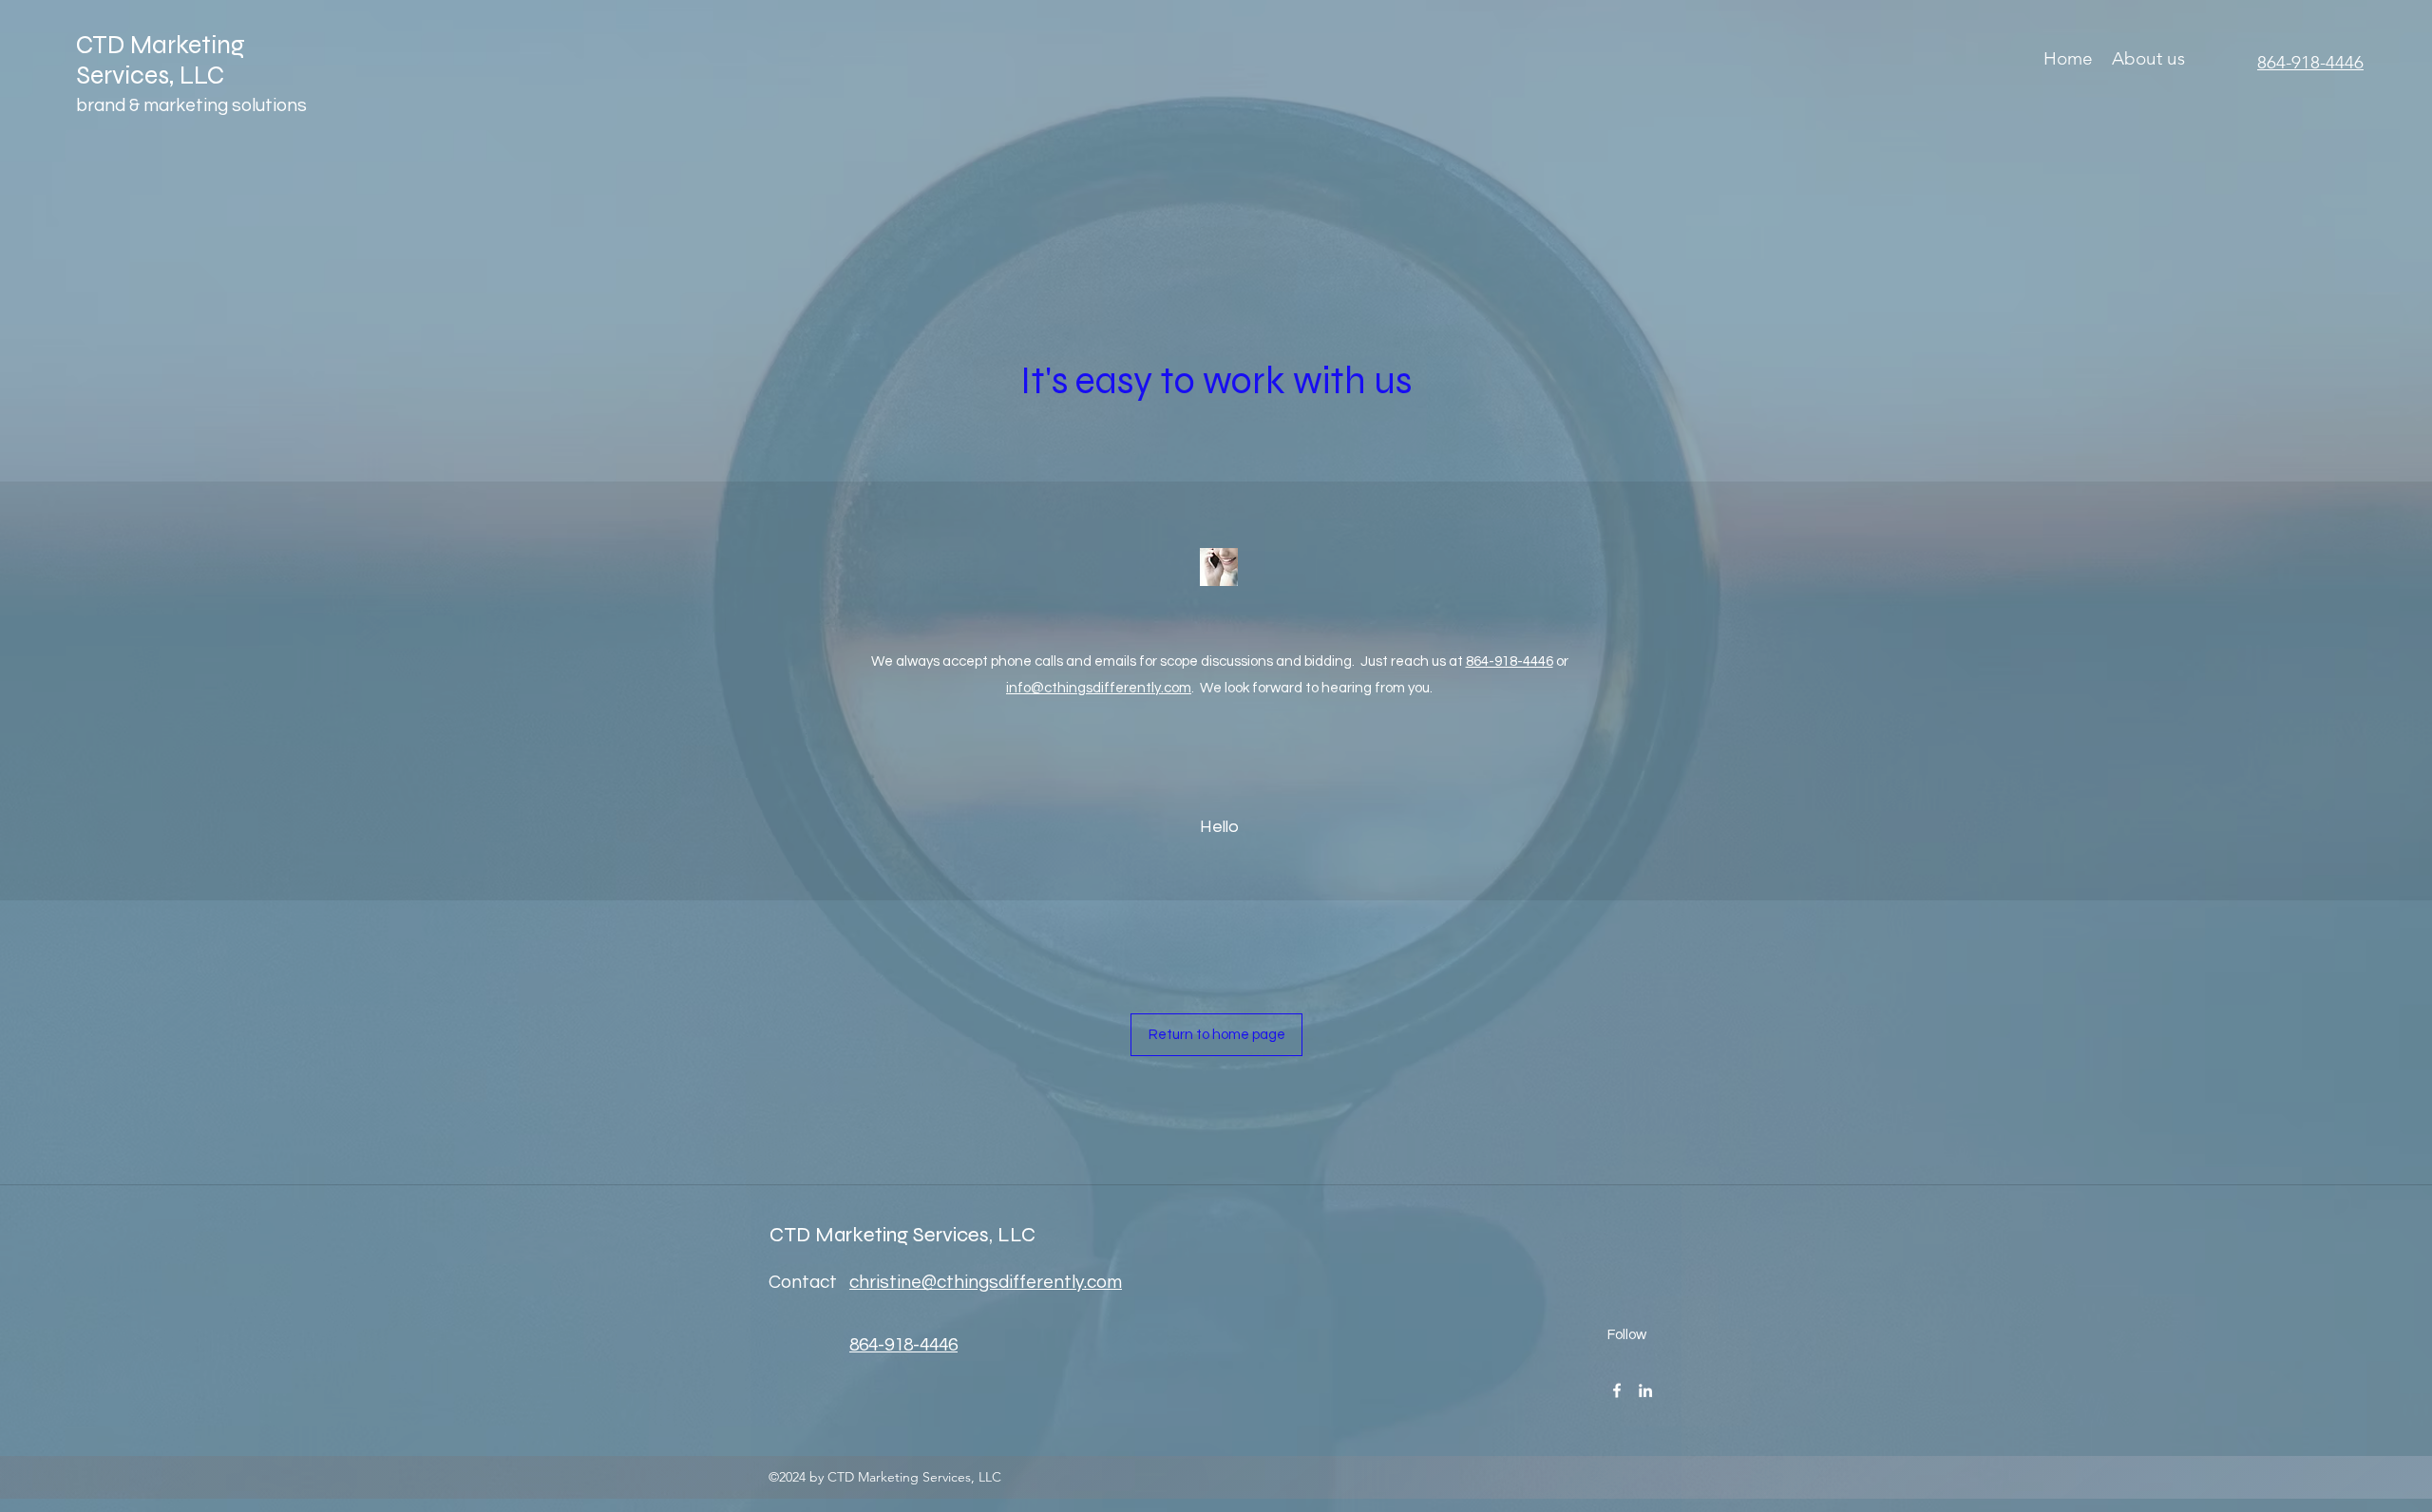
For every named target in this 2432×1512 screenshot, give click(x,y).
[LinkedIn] (1645, 1390)
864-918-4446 (1510, 661)
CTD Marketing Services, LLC (161, 60)
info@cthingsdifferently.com (1099, 688)
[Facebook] (1617, 1390)
